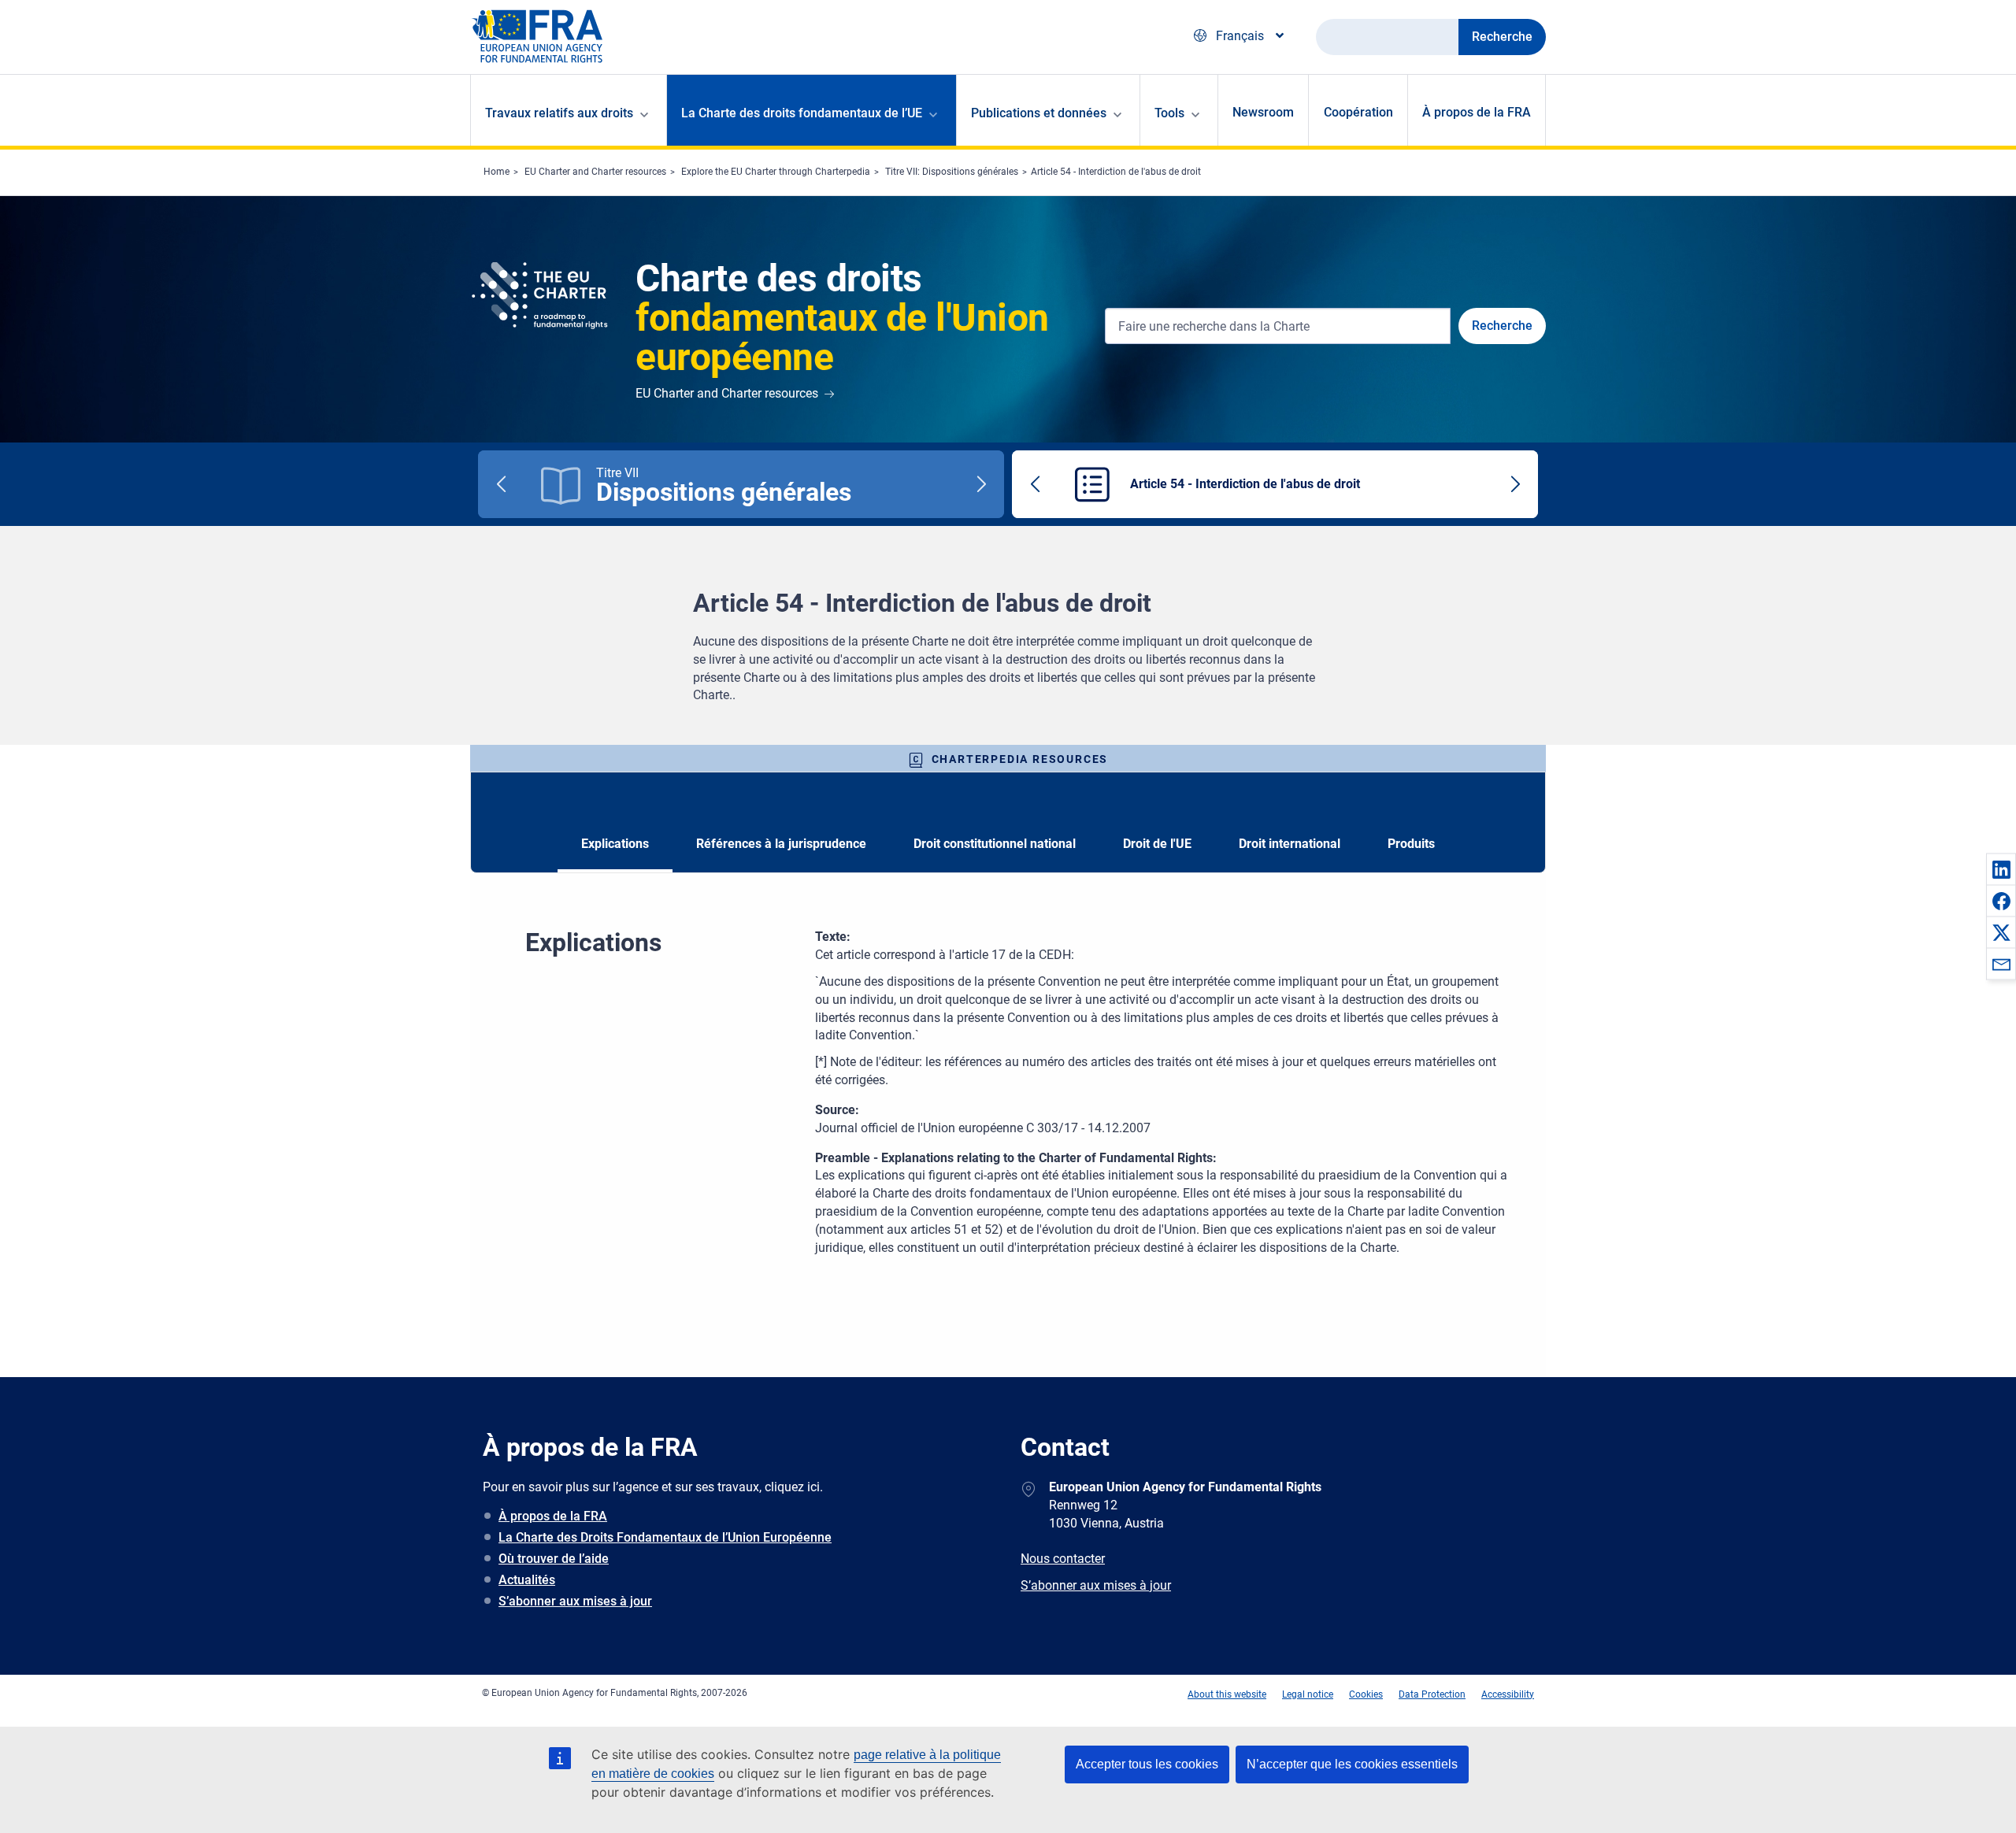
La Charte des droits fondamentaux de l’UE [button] (802, 113)
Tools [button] (1169, 113)
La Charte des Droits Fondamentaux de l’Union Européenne (665, 1537)
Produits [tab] (1411, 844)
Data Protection (1432, 1694)
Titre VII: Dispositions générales (952, 172)
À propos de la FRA (1477, 112)
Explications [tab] (615, 844)
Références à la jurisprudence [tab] (781, 844)
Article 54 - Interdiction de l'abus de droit (1116, 172)
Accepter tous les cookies (1147, 1764)
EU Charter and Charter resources (595, 172)
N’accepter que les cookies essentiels (1352, 1764)
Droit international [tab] (1290, 844)
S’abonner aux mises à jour (575, 1601)
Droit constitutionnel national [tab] (995, 844)
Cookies (1366, 1694)
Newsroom (1263, 112)
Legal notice (1308, 1694)
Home (497, 172)
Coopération (1358, 112)
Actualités (527, 1580)
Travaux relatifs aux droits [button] (559, 113)
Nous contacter (1063, 1559)
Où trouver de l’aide (554, 1559)
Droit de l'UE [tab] (1157, 844)
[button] (2001, 869)
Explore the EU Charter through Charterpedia (776, 172)
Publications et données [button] (1039, 113)
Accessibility (1508, 1694)
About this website (1227, 1694)
